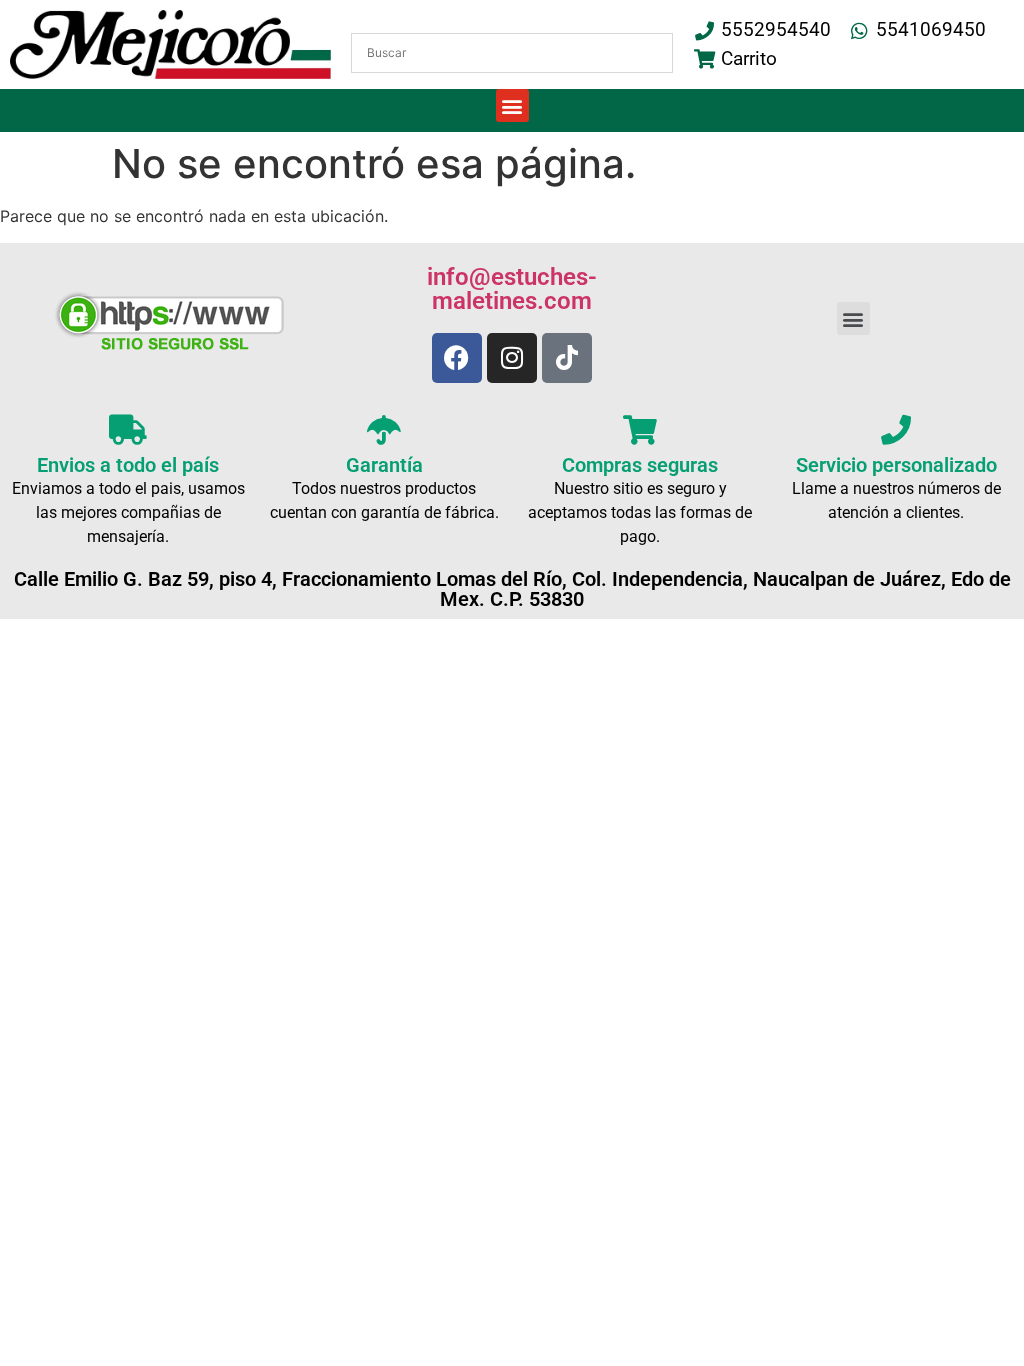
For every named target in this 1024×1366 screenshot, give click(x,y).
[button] (512, 105)
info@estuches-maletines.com (512, 289)
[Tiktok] (567, 358)
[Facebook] (457, 358)
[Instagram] (512, 358)
